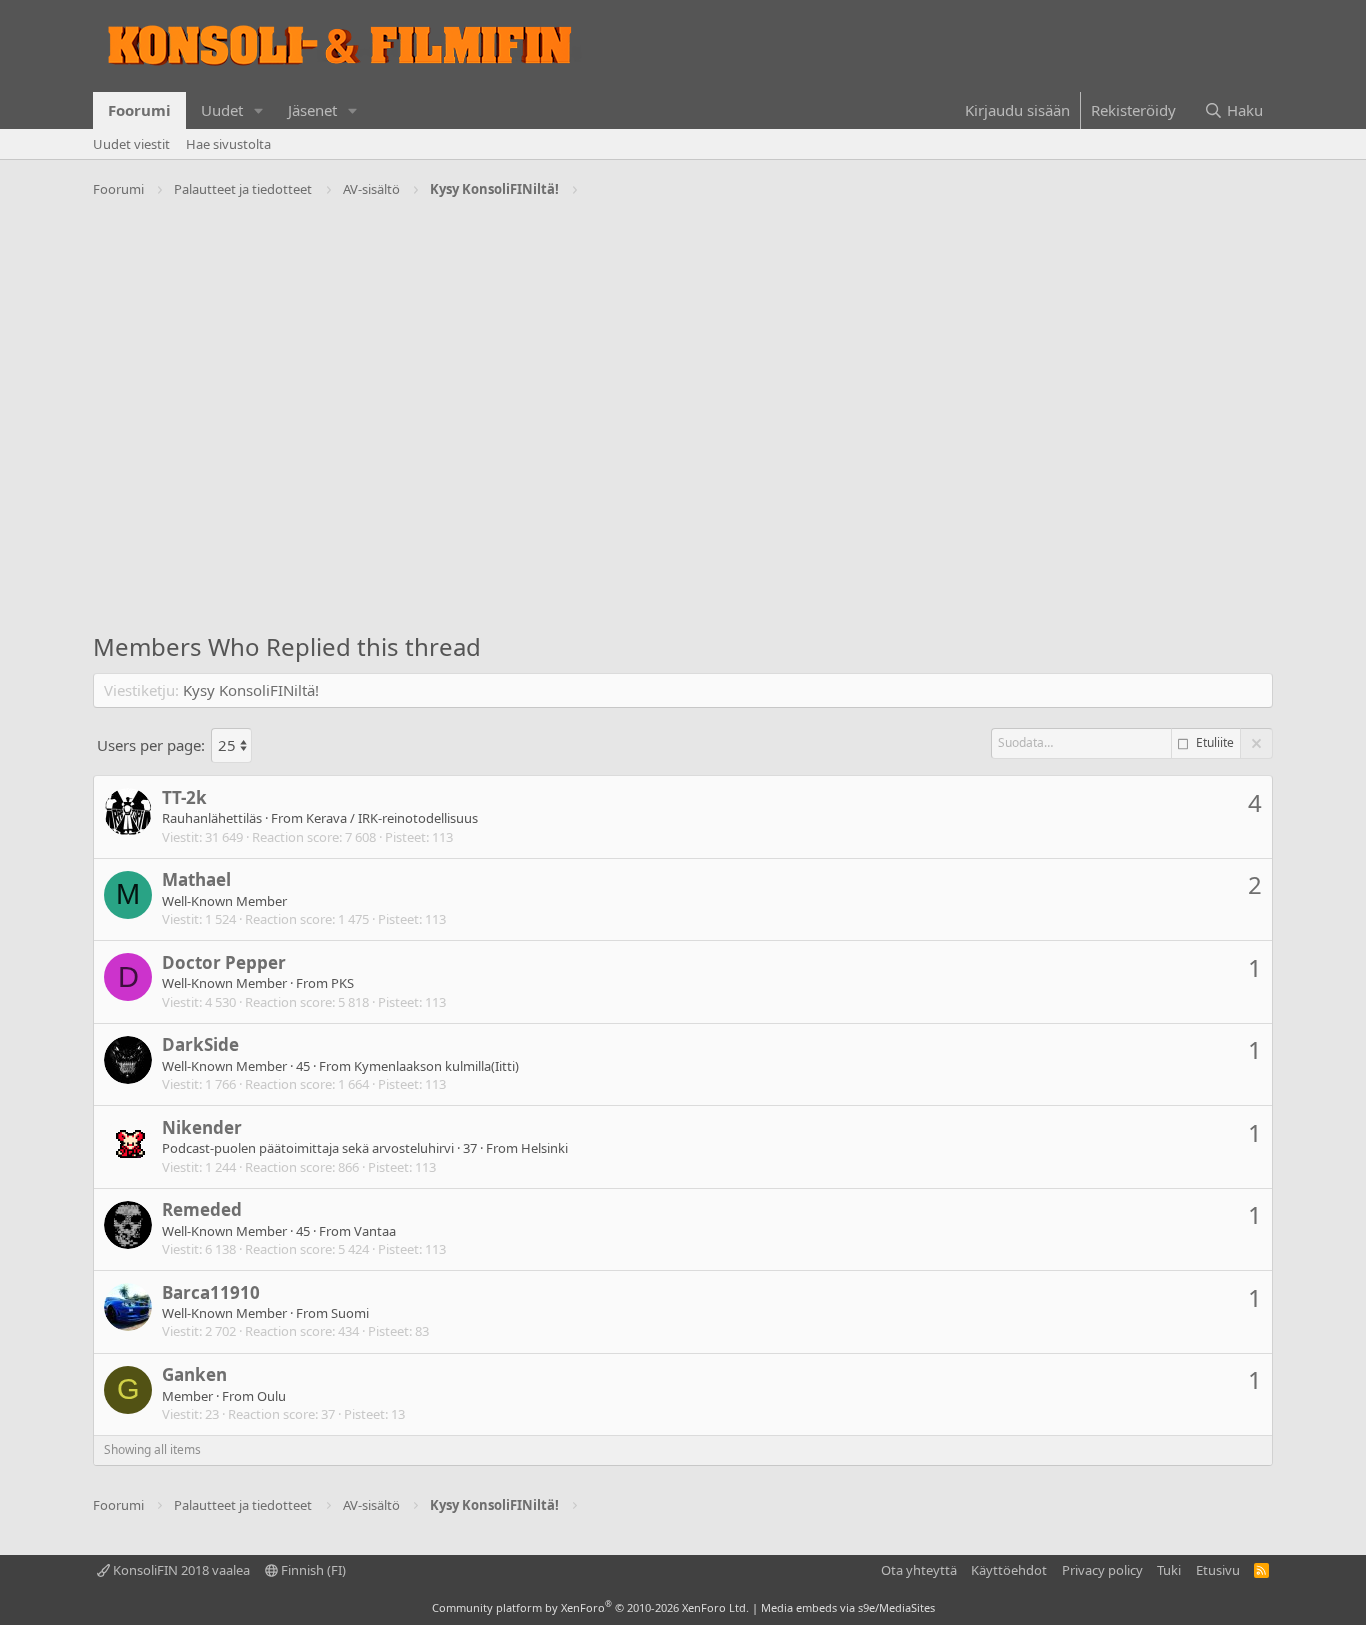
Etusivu (1218, 1570)
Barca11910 (211, 1292)
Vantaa (375, 1231)
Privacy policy (1102, 1570)
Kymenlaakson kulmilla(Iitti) (436, 1066)
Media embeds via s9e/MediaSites (848, 1607)
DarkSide (200, 1044)
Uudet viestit (131, 144)
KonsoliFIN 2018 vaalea (180, 1570)
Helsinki (544, 1148)
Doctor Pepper (224, 962)
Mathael (196, 879)
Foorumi (139, 110)
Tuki (1169, 1570)
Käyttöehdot (1009, 1570)
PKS (342, 983)
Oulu (271, 1396)
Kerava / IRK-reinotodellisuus (392, 818)
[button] (259, 110)
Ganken (194, 1374)
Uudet (222, 110)
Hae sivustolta (228, 144)
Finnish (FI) (312, 1570)
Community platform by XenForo (590, 1607)
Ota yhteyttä (919, 1570)
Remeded (202, 1209)
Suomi (350, 1313)
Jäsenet (312, 110)
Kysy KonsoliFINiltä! (251, 690)
